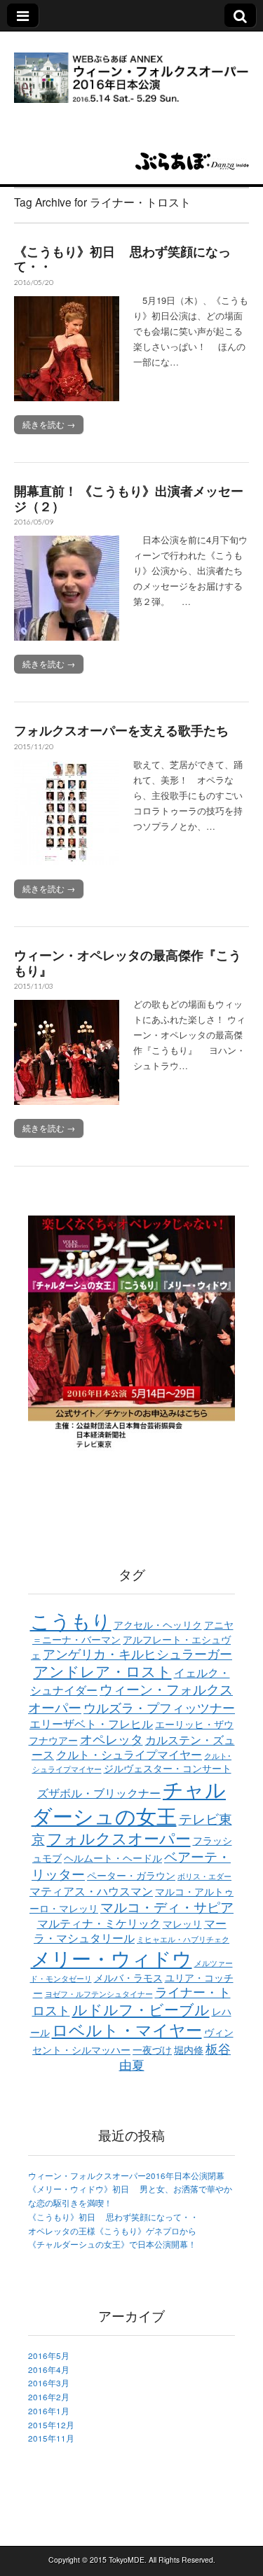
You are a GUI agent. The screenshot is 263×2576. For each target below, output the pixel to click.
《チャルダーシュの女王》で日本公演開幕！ (112, 2244)
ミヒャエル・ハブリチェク (183, 1939)
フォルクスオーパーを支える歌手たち (121, 730)
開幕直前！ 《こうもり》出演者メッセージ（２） (129, 499)
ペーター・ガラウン (131, 1875)
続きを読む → (49, 424)
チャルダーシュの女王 (129, 1802)
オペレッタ (112, 1739)
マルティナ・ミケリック (99, 1923)
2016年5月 (49, 2355)
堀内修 (189, 2049)
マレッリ (182, 1923)
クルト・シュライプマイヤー (129, 1754)
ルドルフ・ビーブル (141, 2009)
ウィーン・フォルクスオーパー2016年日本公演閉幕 (126, 2175)
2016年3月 (49, 2383)
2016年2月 (49, 2397)
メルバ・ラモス (128, 1977)
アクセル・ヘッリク (158, 1624)
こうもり (71, 1620)
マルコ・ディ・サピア (167, 1907)
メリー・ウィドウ (112, 1958)
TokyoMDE (127, 2560)
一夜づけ (152, 2049)
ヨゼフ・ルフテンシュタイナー (99, 1994)
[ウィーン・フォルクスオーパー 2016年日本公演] (131, 69)
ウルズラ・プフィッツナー (159, 1707)
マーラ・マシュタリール (130, 1930)
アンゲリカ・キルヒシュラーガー (137, 1653)
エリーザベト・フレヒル (91, 1723)
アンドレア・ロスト (103, 1671)
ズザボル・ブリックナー (99, 1792)
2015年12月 (51, 2425)
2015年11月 (51, 2438)
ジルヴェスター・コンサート (168, 1768)
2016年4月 (49, 2369)
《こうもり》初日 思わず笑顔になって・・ (122, 259)
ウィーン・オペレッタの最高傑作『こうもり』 (128, 963)
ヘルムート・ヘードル (113, 1858)
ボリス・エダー (204, 1876)
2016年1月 (49, 2411)
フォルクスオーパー (119, 1838)
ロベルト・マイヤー (127, 2029)
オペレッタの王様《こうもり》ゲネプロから (112, 2231)
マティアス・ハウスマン (91, 1891)
